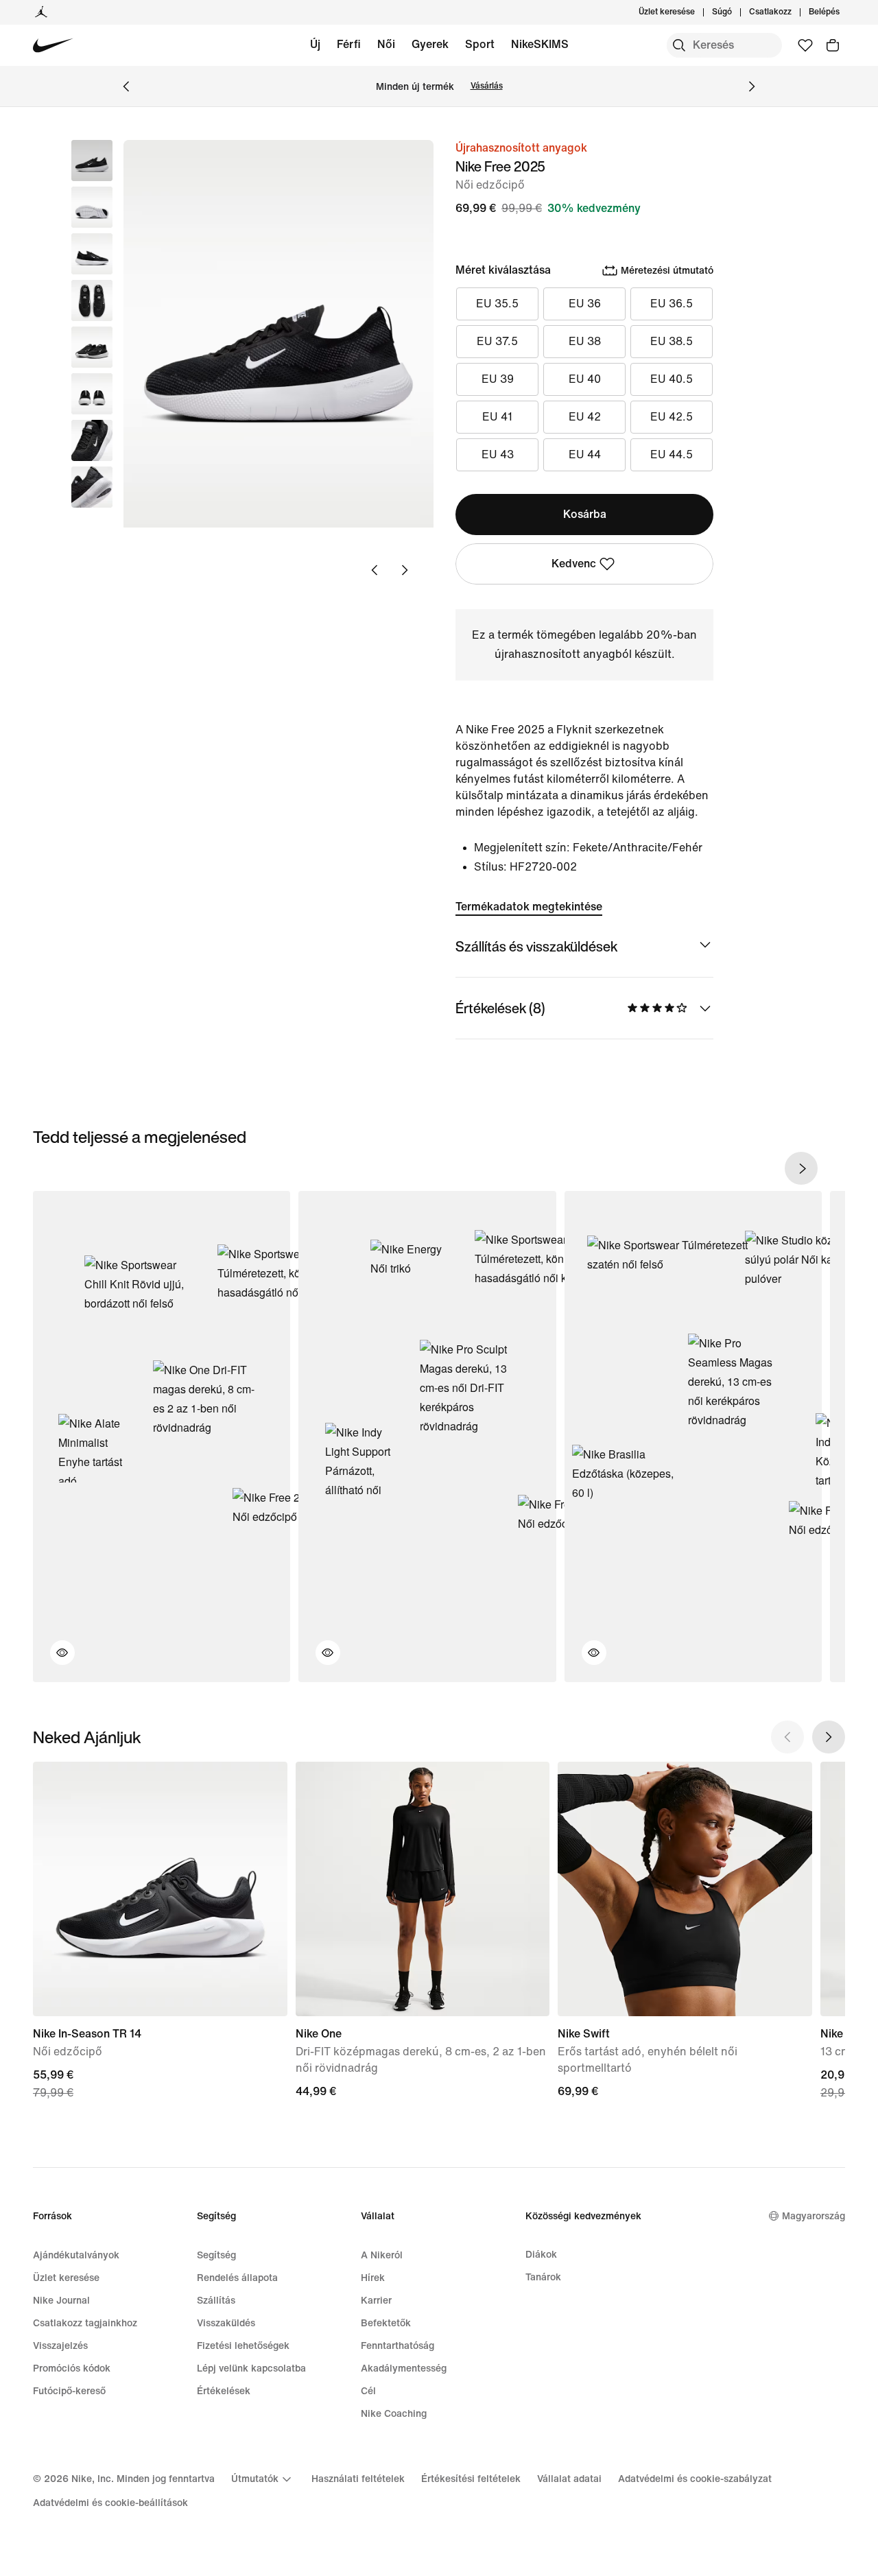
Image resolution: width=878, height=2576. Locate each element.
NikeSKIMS (540, 44)
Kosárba (585, 514)
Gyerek (430, 44)
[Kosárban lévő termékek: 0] (833, 45)
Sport (480, 44)
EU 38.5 (672, 341)
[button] (92, 207)
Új (315, 44)
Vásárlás (487, 86)
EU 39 (498, 379)
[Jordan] (41, 12)
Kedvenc (574, 564)
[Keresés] (679, 45)
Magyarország (814, 2216)
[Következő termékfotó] (405, 570)
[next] (801, 1168)
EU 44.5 (672, 454)
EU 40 (585, 379)
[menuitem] (736, 12)
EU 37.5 (497, 341)
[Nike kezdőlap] (53, 46)
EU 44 (585, 454)
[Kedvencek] (805, 45)
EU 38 (585, 341)
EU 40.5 (672, 379)
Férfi (349, 44)
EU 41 (497, 417)
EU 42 (585, 417)
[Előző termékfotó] (375, 570)
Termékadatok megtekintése (529, 907)
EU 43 (498, 454)
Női (386, 44)
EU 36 (585, 304)
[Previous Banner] (126, 86)
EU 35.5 (497, 304)
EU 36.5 (672, 304)
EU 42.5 (672, 417)
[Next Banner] (752, 86)
